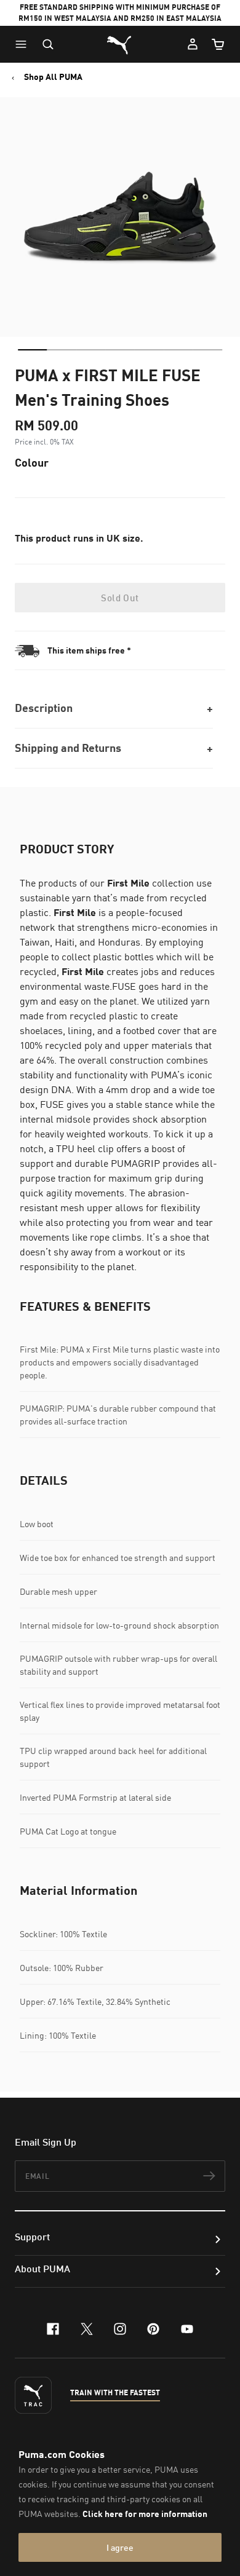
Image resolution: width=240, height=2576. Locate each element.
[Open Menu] (24, 44)
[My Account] (193, 44)
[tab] (32, 350)
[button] (24, 44)
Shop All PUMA (53, 77)
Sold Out (120, 598)
